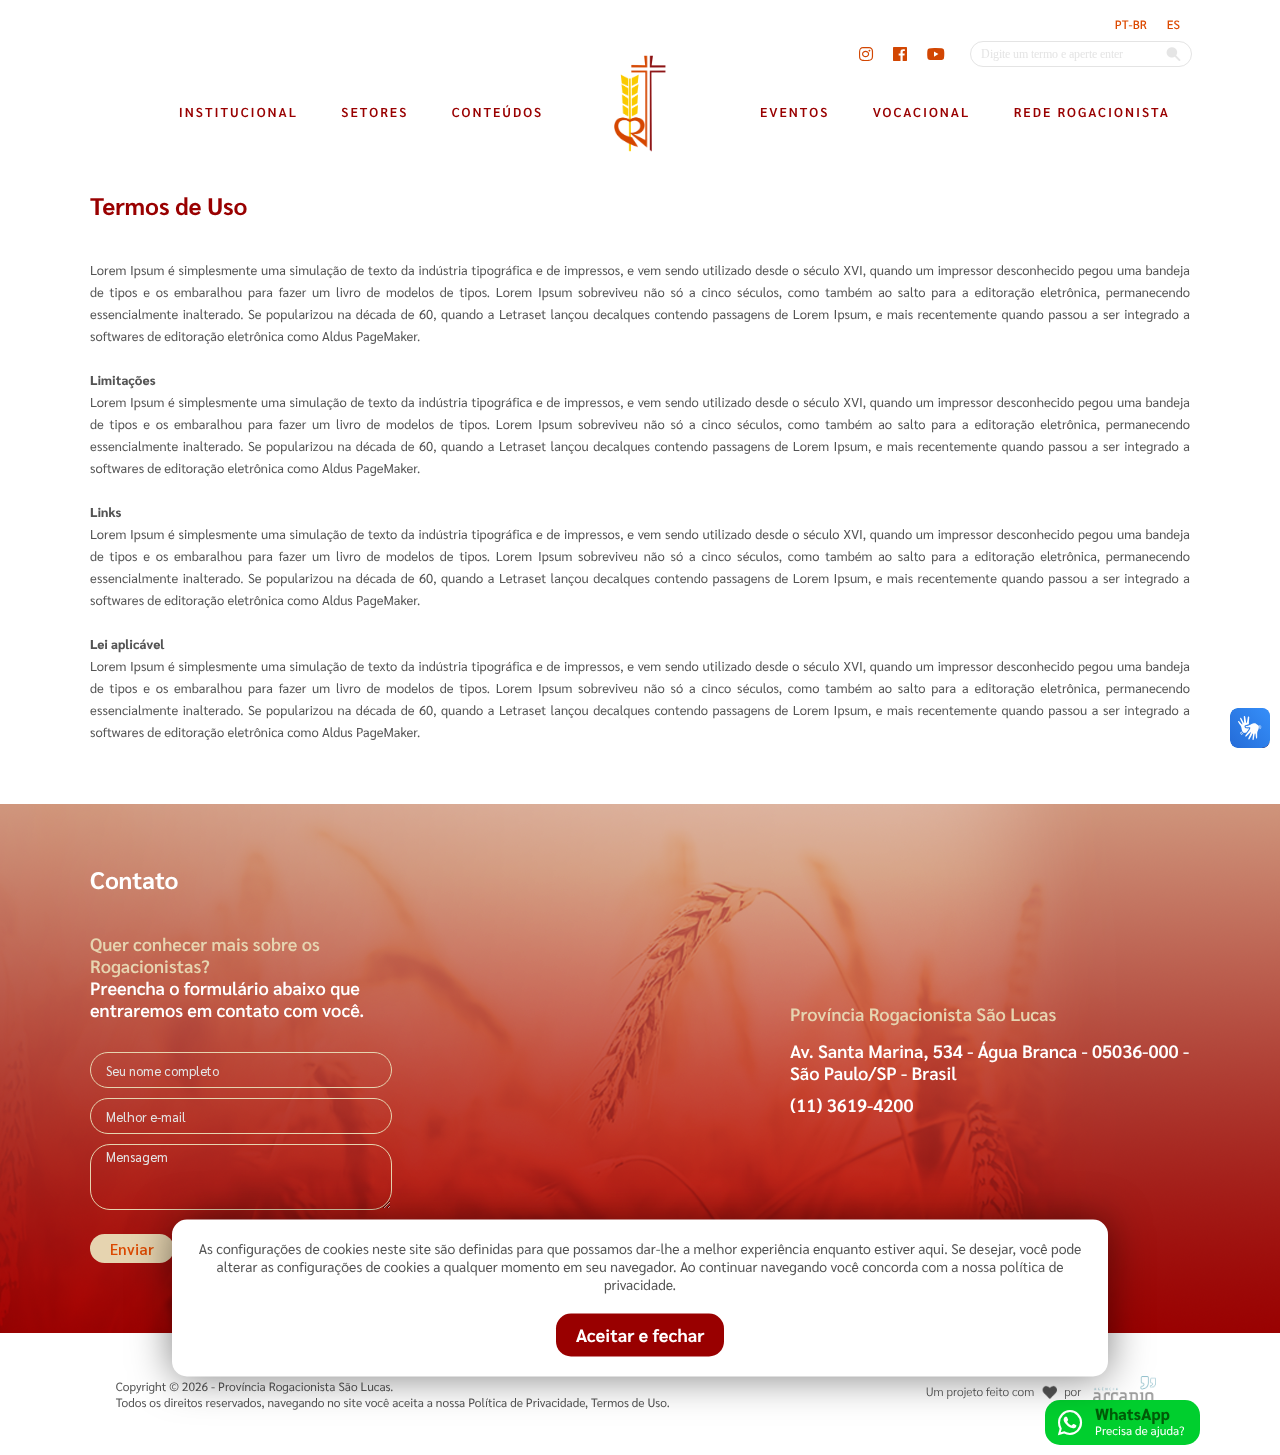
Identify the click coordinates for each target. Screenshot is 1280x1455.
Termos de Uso (629, 1402)
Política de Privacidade (526, 1402)
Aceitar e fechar (640, 1335)
